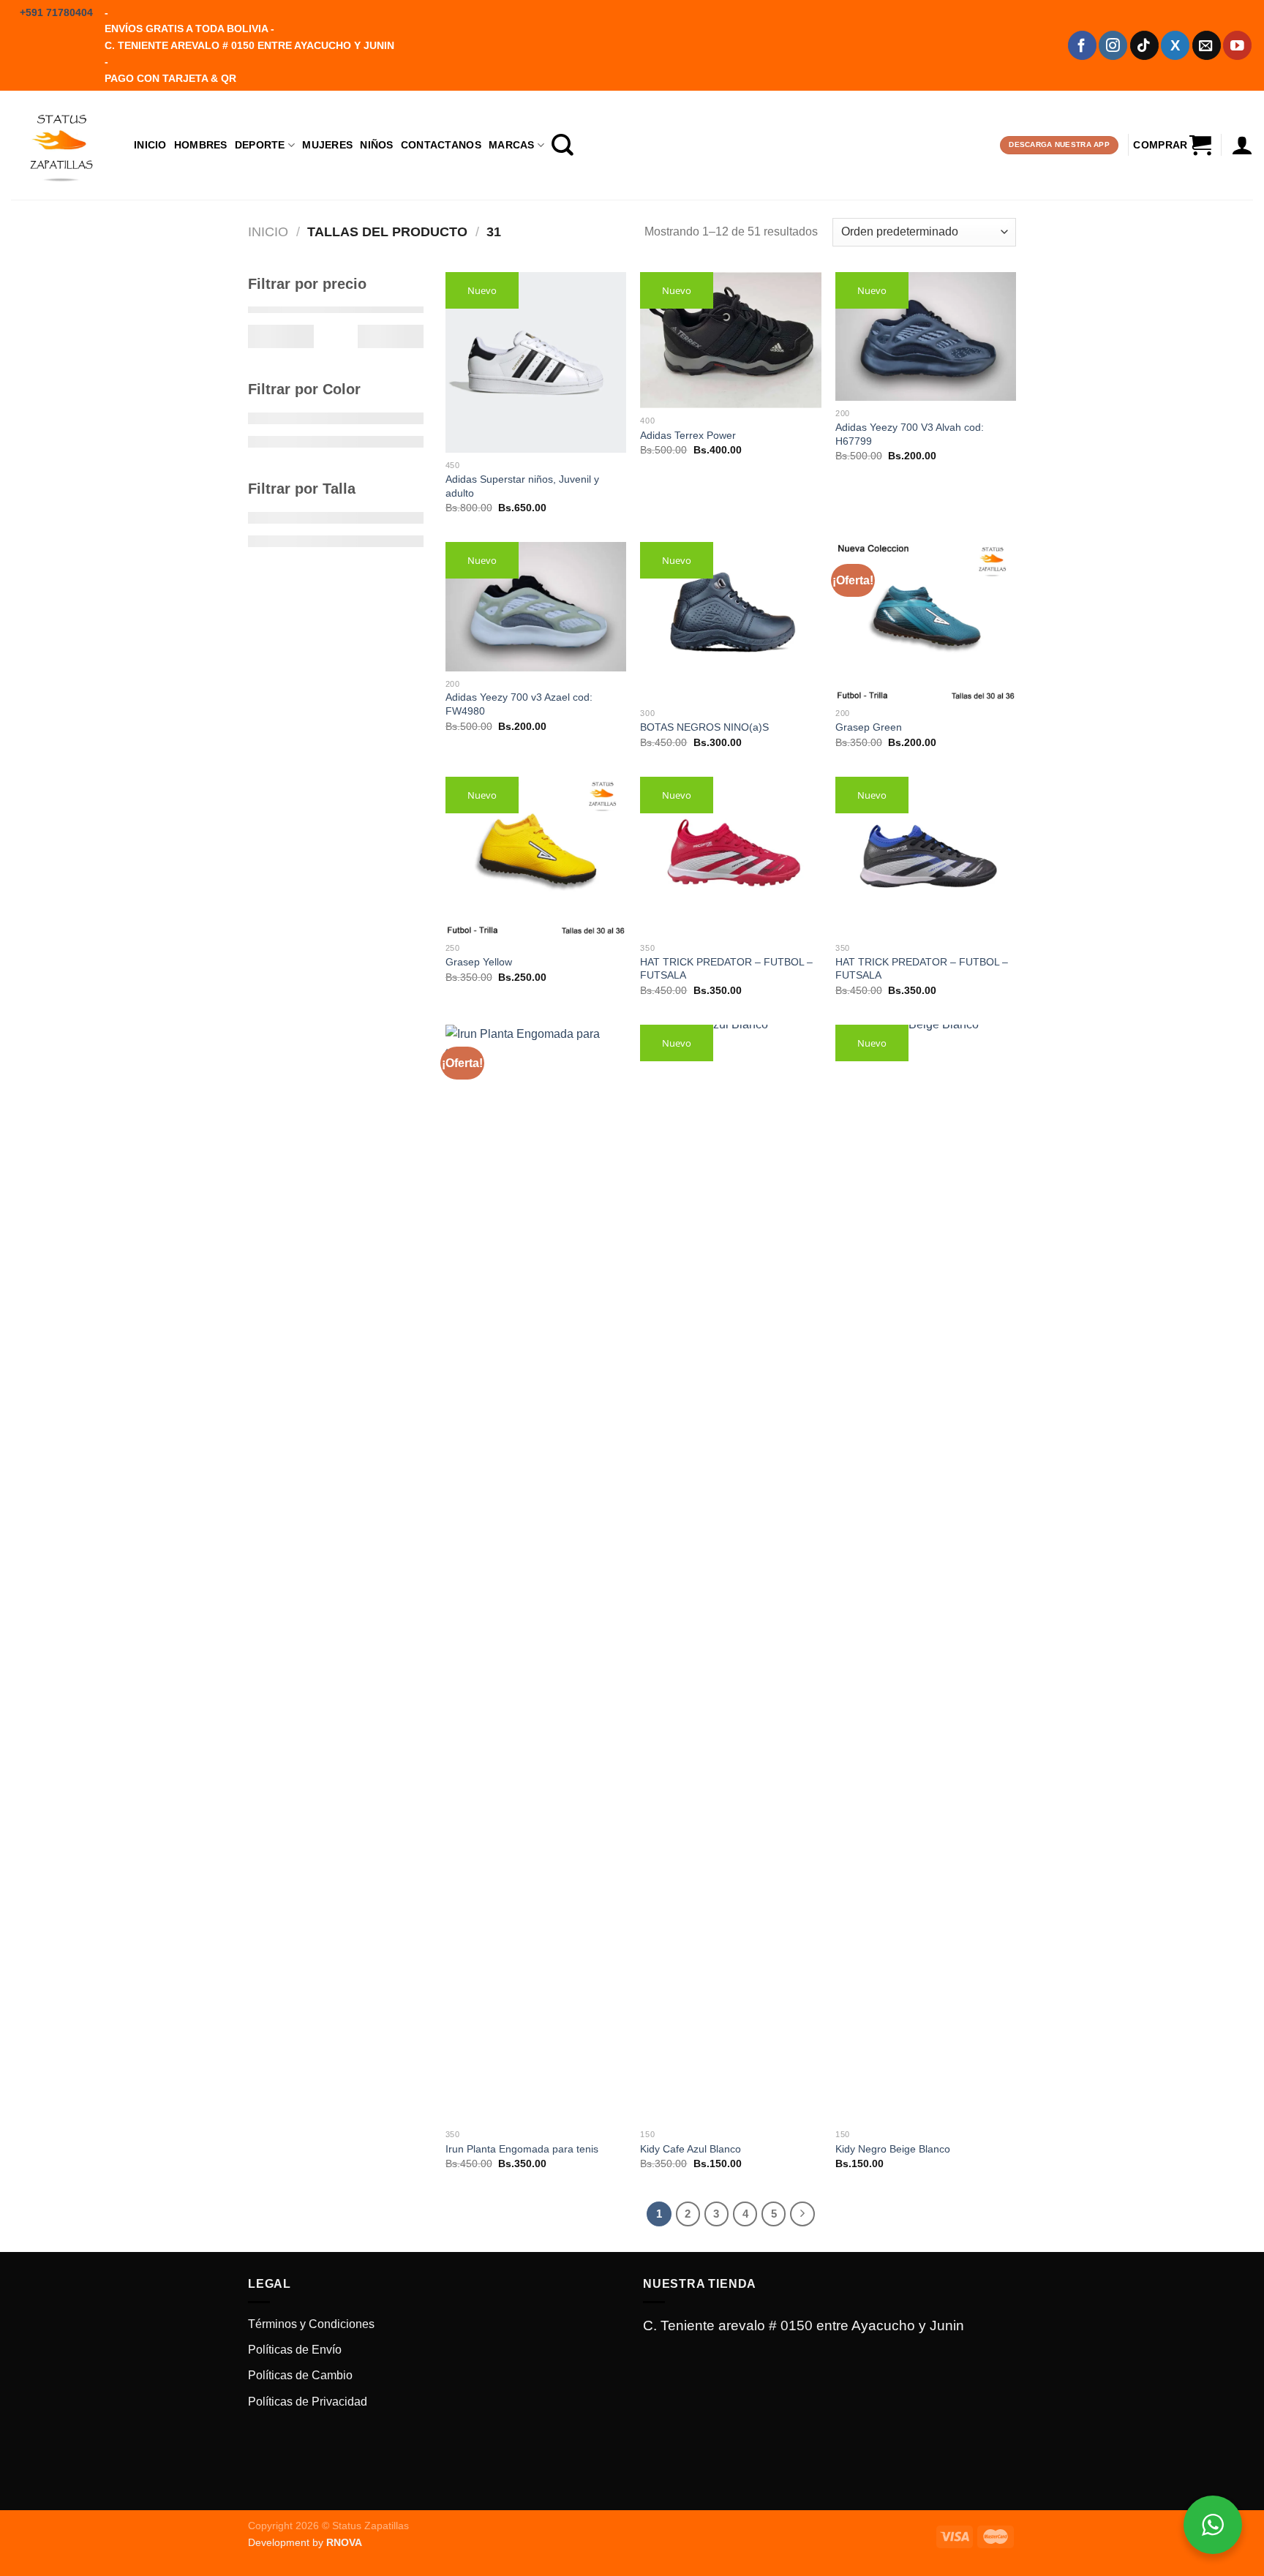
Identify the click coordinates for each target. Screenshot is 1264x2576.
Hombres (201, 145)
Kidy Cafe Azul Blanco (691, 2149)
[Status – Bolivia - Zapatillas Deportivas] (61, 145)
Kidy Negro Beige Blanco (893, 2149)
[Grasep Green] (926, 621)
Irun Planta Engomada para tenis (522, 2149)
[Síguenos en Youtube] (1237, 45)
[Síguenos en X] (1175, 45)
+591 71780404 (56, 12)
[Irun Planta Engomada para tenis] (536, 1573)
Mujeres (327, 145)
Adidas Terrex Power (688, 435)
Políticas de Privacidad (308, 2402)
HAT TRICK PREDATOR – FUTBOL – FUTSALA (726, 969)
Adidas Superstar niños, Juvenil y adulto (522, 486)
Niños (376, 145)
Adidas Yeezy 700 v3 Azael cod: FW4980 (519, 704)
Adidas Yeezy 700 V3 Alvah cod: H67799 (910, 434)
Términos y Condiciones (311, 2324)
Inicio (150, 145)
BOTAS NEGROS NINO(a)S (704, 727)
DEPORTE (260, 145)
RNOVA (344, 2542)
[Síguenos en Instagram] (1113, 45)
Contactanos (441, 145)
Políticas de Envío (295, 2350)
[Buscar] (563, 145)
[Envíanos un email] (1207, 45)
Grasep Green (869, 727)
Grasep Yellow (479, 962)
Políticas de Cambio (300, 2375)
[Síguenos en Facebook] (1082, 45)
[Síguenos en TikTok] (1144, 45)
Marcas (512, 145)
